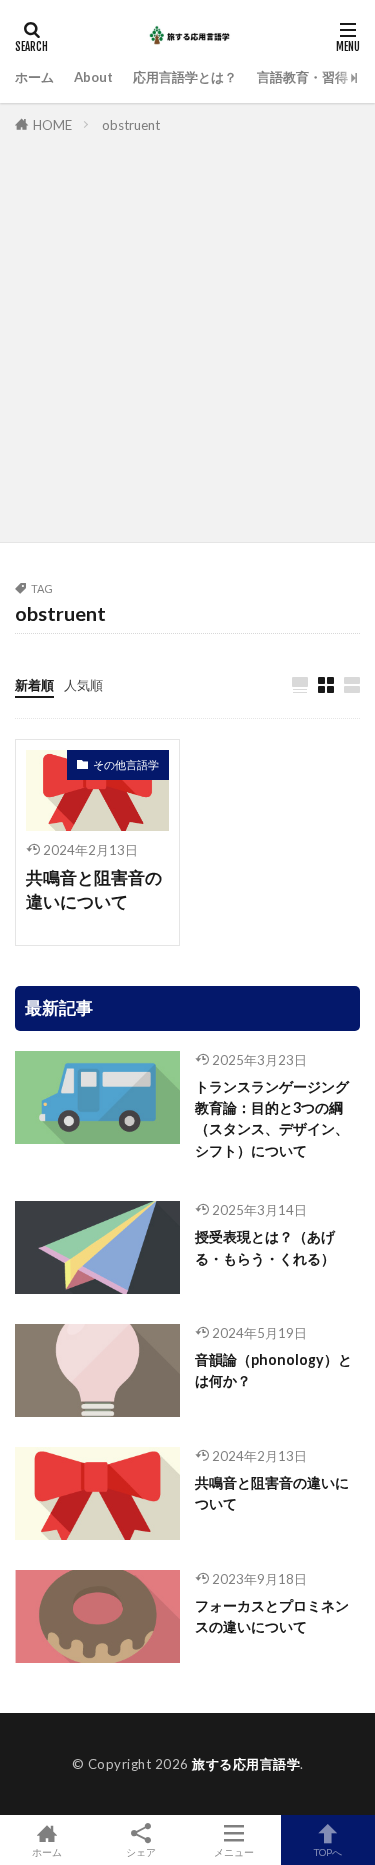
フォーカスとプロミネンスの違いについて (272, 1616)
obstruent (131, 125)
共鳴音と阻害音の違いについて (94, 890)
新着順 (34, 685)
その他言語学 (126, 764)
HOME (52, 125)
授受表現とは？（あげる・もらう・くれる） (265, 1247)
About (93, 77)
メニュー (234, 1851)
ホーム (34, 77)
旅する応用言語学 (246, 1764)
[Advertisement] (187, 334)
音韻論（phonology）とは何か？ (273, 1370)
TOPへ (328, 1851)
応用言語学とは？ (185, 77)
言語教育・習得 (302, 77)
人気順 (83, 685)
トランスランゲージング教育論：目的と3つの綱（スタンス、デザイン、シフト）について (272, 1118)
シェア (141, 1852)
